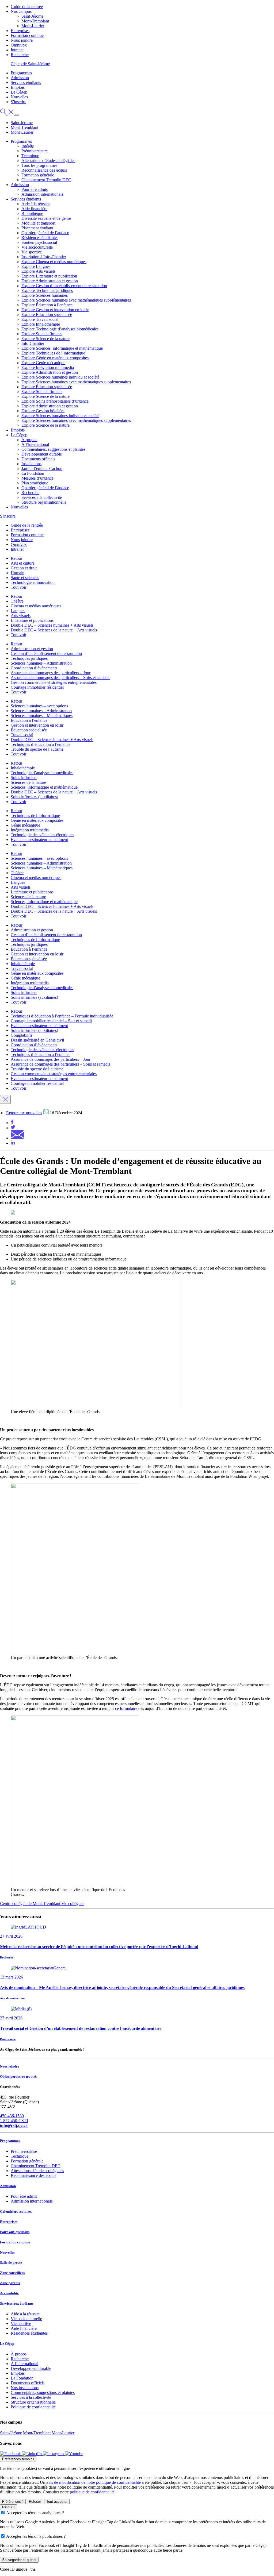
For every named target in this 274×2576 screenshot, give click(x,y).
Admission (20, 78)
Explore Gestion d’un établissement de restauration (64, 286)
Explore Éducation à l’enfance (47, 305)
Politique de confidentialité (33, 2407)
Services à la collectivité (42, 497)
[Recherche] (7, 113)
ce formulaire (126, 1708)
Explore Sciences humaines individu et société (60, 377)
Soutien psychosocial (39, 242)
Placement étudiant (37, 228)
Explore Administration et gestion (50, 281)
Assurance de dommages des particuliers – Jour (51, 673)
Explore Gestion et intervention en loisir (55, 310)
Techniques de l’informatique (35, 815)
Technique (30, 156)
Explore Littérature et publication (49, 276)
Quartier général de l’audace (45, 233)
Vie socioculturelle (37, 247)
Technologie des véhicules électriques (42, 835)
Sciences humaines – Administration (41, 663)
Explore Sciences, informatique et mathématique (62, 348)
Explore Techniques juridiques (47, 290)
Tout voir (18, 587)
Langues (18, 611)
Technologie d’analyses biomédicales (42, 773)
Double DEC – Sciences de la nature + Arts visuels (54, 630)
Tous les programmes (39, 165)
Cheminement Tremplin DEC (46, 180)
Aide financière (34, 209)
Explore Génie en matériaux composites (55, 358)
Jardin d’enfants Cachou (42, 468)
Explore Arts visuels (38, 271)
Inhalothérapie (23, 768)
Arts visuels (21, 616)
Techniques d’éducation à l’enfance (41, 744)
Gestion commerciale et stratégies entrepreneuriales (54, 682)
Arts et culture (23, 563)
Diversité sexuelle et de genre (46, 218)
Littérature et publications (32, 620)
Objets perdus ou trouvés (19, 2076)
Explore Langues (36, 266)
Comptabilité (22, 1035)
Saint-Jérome (32, 16)
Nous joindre (22, 40)
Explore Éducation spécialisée (47, 315)
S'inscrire (18, 102)
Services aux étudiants (17, 2303)
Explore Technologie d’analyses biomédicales (60, 329)
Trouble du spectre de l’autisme (37, 749)
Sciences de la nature (28, 782)
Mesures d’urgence (37, 478)
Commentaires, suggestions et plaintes (53, 449)
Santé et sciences (25, 578)
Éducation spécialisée (29, 730)
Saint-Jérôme (11, 2433)
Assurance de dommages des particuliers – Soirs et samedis (60, 678)
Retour (16, 558)
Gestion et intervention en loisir (37, 725)
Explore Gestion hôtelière (43, 411)
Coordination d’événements (34, 668)
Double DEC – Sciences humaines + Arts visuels (52, 625)
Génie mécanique (25, 825)
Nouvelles (19, 97)
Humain (18, 573)
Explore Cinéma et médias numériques (54, 262)
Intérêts (28, 146)
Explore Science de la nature (45, 339)
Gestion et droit (24, 568)
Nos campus (21, 11)
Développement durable (42, 454)
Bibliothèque (32, 213)
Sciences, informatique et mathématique (44, 787)
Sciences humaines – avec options (39, 706)
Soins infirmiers (24, 778)
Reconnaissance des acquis (44, 170)
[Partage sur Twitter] (13, 1128)
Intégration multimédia (30, 830)
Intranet (17, 50)
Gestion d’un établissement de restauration (46, 653)
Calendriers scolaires (16, 2211)
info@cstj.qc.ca (14, 2125)
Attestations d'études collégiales (37, 2171)
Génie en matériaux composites (37, 820)
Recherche (20, 55)
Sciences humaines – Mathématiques (42, 716)
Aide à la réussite (36, 204)
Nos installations (25, 2388)
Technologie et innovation (33, 582)
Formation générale (38, 175)
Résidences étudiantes (40, 238)
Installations (31, 464)
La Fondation (33, 473)
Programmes (21, 73)
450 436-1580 (12, 2116)
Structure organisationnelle (44, 502)
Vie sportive (32, 252)
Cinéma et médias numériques (36, 606)
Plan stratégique (35, 483)
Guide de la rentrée (27, 7)
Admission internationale (42, 194)
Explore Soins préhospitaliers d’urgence (55, 401)
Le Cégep (19, 92)
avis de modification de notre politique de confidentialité (94, 2482)
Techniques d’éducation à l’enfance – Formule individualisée (62, 1016)
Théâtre (17, 601)
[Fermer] (5, 1099)
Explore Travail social (40, 319)
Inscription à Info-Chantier (44, 257)
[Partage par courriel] (17, 1138)
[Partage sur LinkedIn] (13, 1143)
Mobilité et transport (38, 223)
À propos (29, 440)
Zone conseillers (12, 2273)
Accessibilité (9, 2293)
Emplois (18, 87)
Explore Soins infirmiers (42, 334)
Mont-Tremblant (35, 21)
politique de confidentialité (92, 2492)
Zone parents (10, 2283)
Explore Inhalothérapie (41, 324)
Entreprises (20, 31)
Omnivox (19, 45)
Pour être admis (35, 189)
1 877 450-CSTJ (14, 2121)
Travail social (22, 735)
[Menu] (17, 115)
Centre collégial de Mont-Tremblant (31, 1904)
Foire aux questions (15, 2232)
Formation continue (27, 35)
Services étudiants (26, 82)
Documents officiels (38, 459)
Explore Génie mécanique (43, 363)
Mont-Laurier (33, 26)
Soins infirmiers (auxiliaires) (34, 797)
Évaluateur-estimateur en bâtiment (39, 840)
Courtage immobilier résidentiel (37, 687)
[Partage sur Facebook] (12, 1123)
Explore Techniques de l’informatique (53, 353)
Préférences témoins (18, 2459)
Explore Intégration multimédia (48, 367)
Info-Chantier (33, 343)
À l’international (35, 444)
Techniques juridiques (29, 658)
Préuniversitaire (35, 151)
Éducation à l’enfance (29, 720)
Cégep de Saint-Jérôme (30, 64)
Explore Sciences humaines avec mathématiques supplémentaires (76, 300)
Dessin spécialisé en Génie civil (37, 1040)
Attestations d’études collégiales (48, 161)
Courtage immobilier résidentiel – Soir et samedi (51, 1021)
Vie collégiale (73, 1904)
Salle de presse (11, 2263)
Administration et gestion (32, 649)
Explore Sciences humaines (45, 295)
